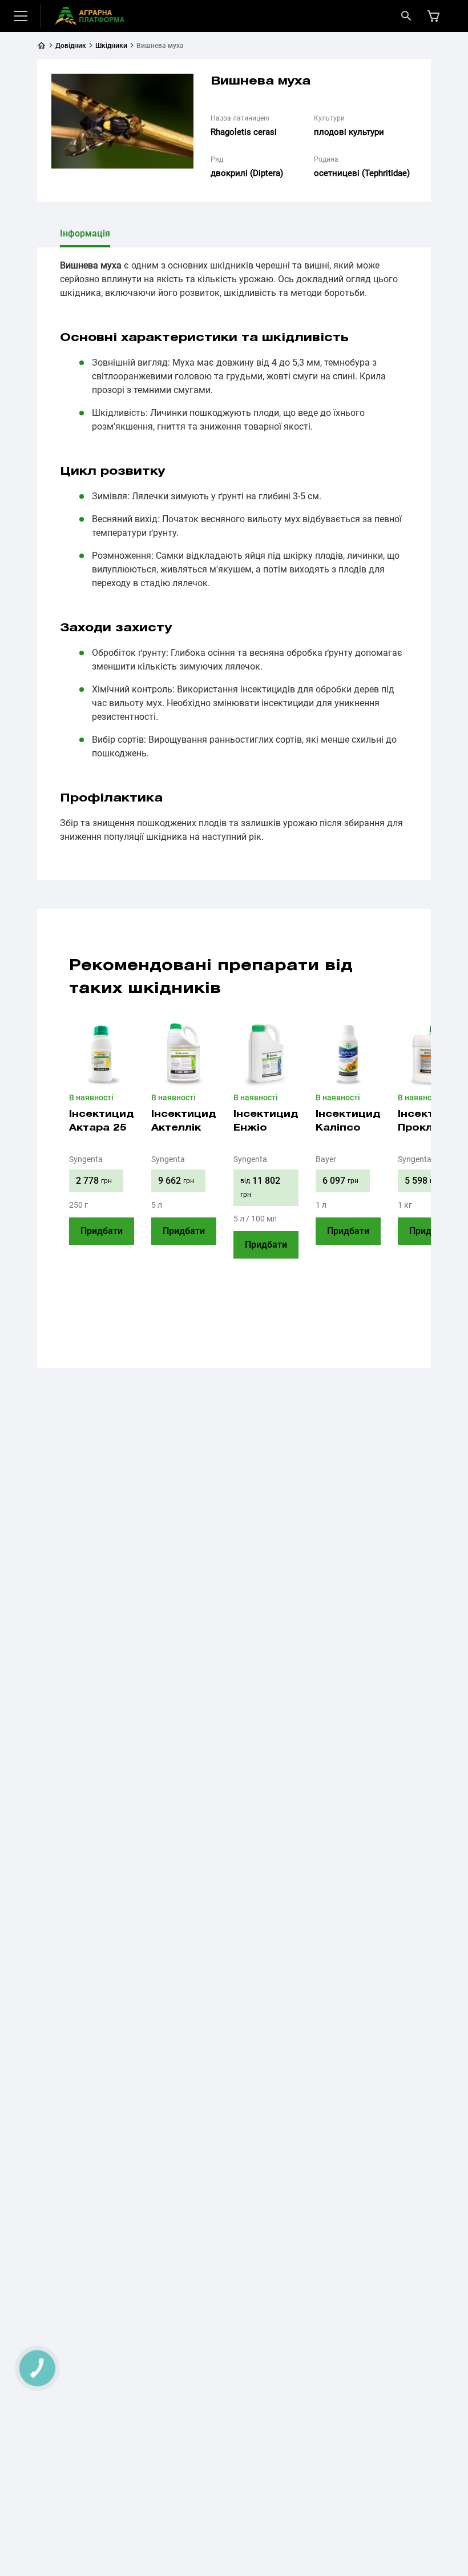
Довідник (71, 46)
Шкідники (111, 46)
